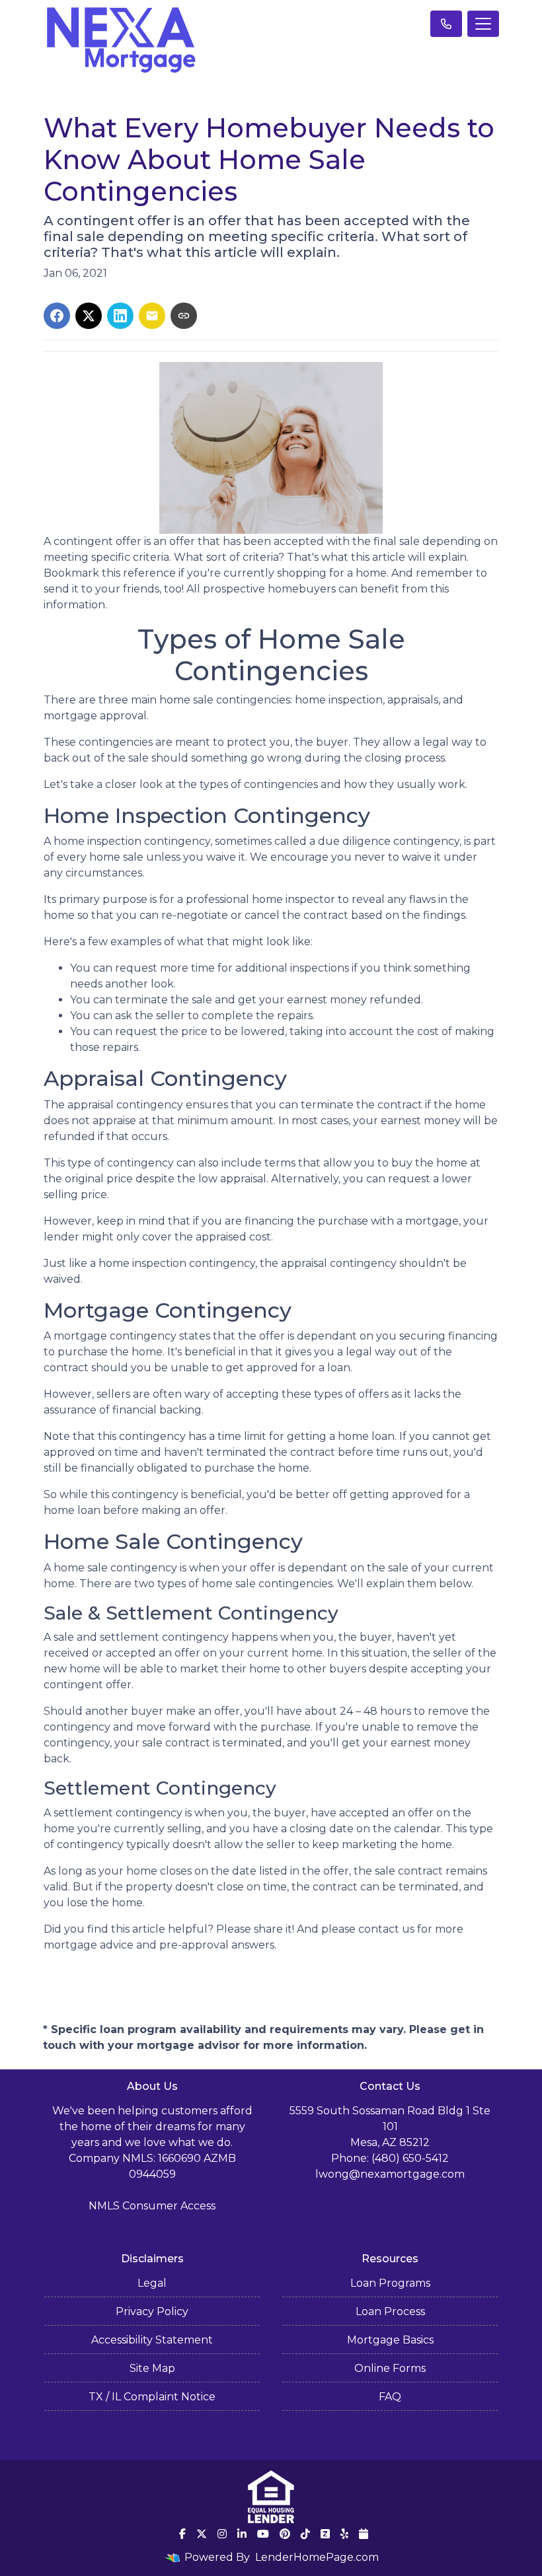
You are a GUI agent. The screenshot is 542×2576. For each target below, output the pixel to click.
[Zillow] (325, 2534)
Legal (152, 2283)
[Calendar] (364, 2534)
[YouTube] (263, 2534)
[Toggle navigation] (483, 24)
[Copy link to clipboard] (184, 316)
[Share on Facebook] (57, 316)
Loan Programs (390, 2283)
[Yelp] (344, 2534)
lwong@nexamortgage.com (390, 2174)
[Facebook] (182, 2534)
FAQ (390, 2397)
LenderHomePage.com (317, 2557)
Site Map (152, 2368)
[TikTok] (305, 2534)
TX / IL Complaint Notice (152, 2397)
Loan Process (390, 2311)
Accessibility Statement (152, 2340)
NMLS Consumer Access (152, 2206)
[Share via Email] (152, 316)
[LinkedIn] (242, 2534)
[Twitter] (202, 2534)
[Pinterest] (285, 2534)
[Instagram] (222, 2534)
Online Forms (390, 2368)
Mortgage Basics (390, 2340)
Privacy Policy (152, 2311)
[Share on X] (89, 316)
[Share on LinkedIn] (120, 316)
